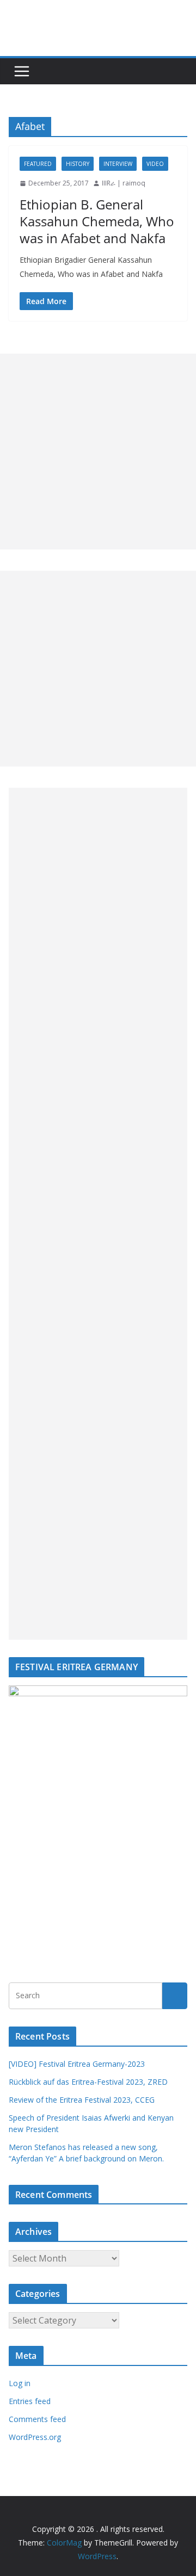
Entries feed (30, 2401)
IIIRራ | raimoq (124, 183)
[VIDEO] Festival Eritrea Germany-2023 (77, 2064)
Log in (20, 2383)
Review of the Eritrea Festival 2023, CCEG (82, 2100)
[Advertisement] (98, 452)
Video (155, 164)
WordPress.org (35, 2437)
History (78, 164)
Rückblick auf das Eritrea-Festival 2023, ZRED (88, 2082)
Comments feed (37, 2419)
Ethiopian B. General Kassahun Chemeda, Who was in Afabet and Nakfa (97, 221)
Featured (38, 164)
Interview (118, 164)
